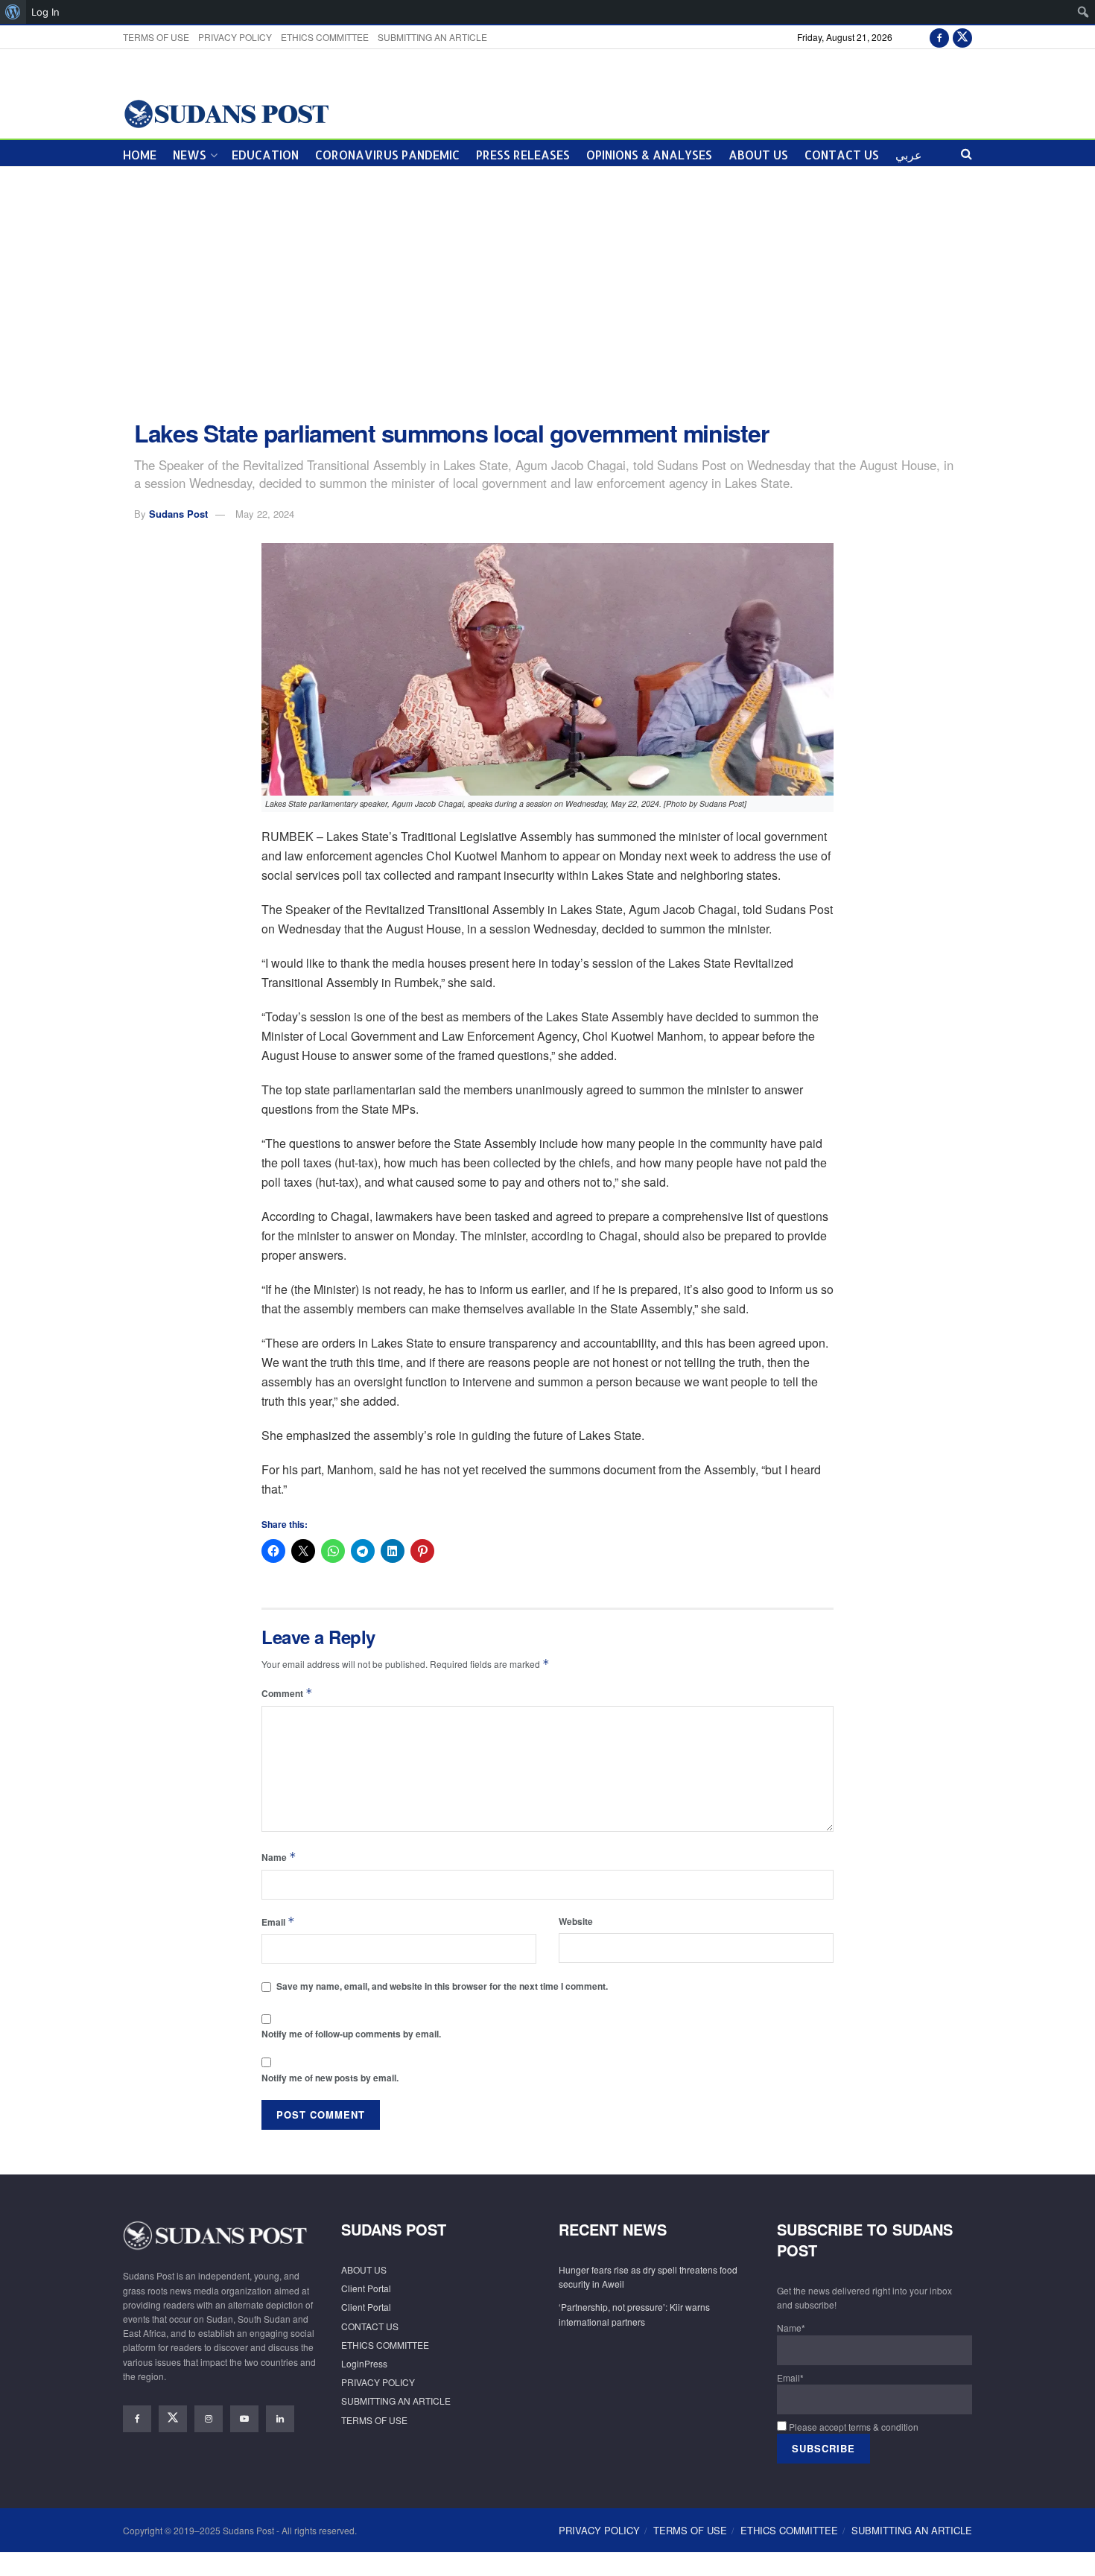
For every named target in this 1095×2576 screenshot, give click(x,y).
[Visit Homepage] (226, 113)
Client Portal (366, 2288)
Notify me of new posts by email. (330, 2078)
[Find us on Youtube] (244, 2419)
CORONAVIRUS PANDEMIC (387, 155)
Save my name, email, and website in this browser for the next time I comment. (442, 1986)
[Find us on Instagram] (209, 2419)
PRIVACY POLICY (235, 37)
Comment (287, 1693)
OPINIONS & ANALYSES (649, 155)
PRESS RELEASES (523, 155)
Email (278, 1922)
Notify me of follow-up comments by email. (351, 2034)
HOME (140, 155)
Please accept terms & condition (853, 2427)
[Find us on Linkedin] (280, 2419)
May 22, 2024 (265, 514)
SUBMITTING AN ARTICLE (432, 37)
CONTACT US (842, 155)
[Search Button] (967, 153)
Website (576, 1921)
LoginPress (364, 2363)
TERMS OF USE (156, 37)
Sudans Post (178, 514)
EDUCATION (265, 155)
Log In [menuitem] (45, 12)
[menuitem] (13, 12)
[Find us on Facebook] (939, 37)
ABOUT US (758, 155)
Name (279, 1857)
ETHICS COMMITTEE (325, 37)
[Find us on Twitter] (962, 37)
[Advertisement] (547, 294)
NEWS (190, 155)
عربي (909, 155)
